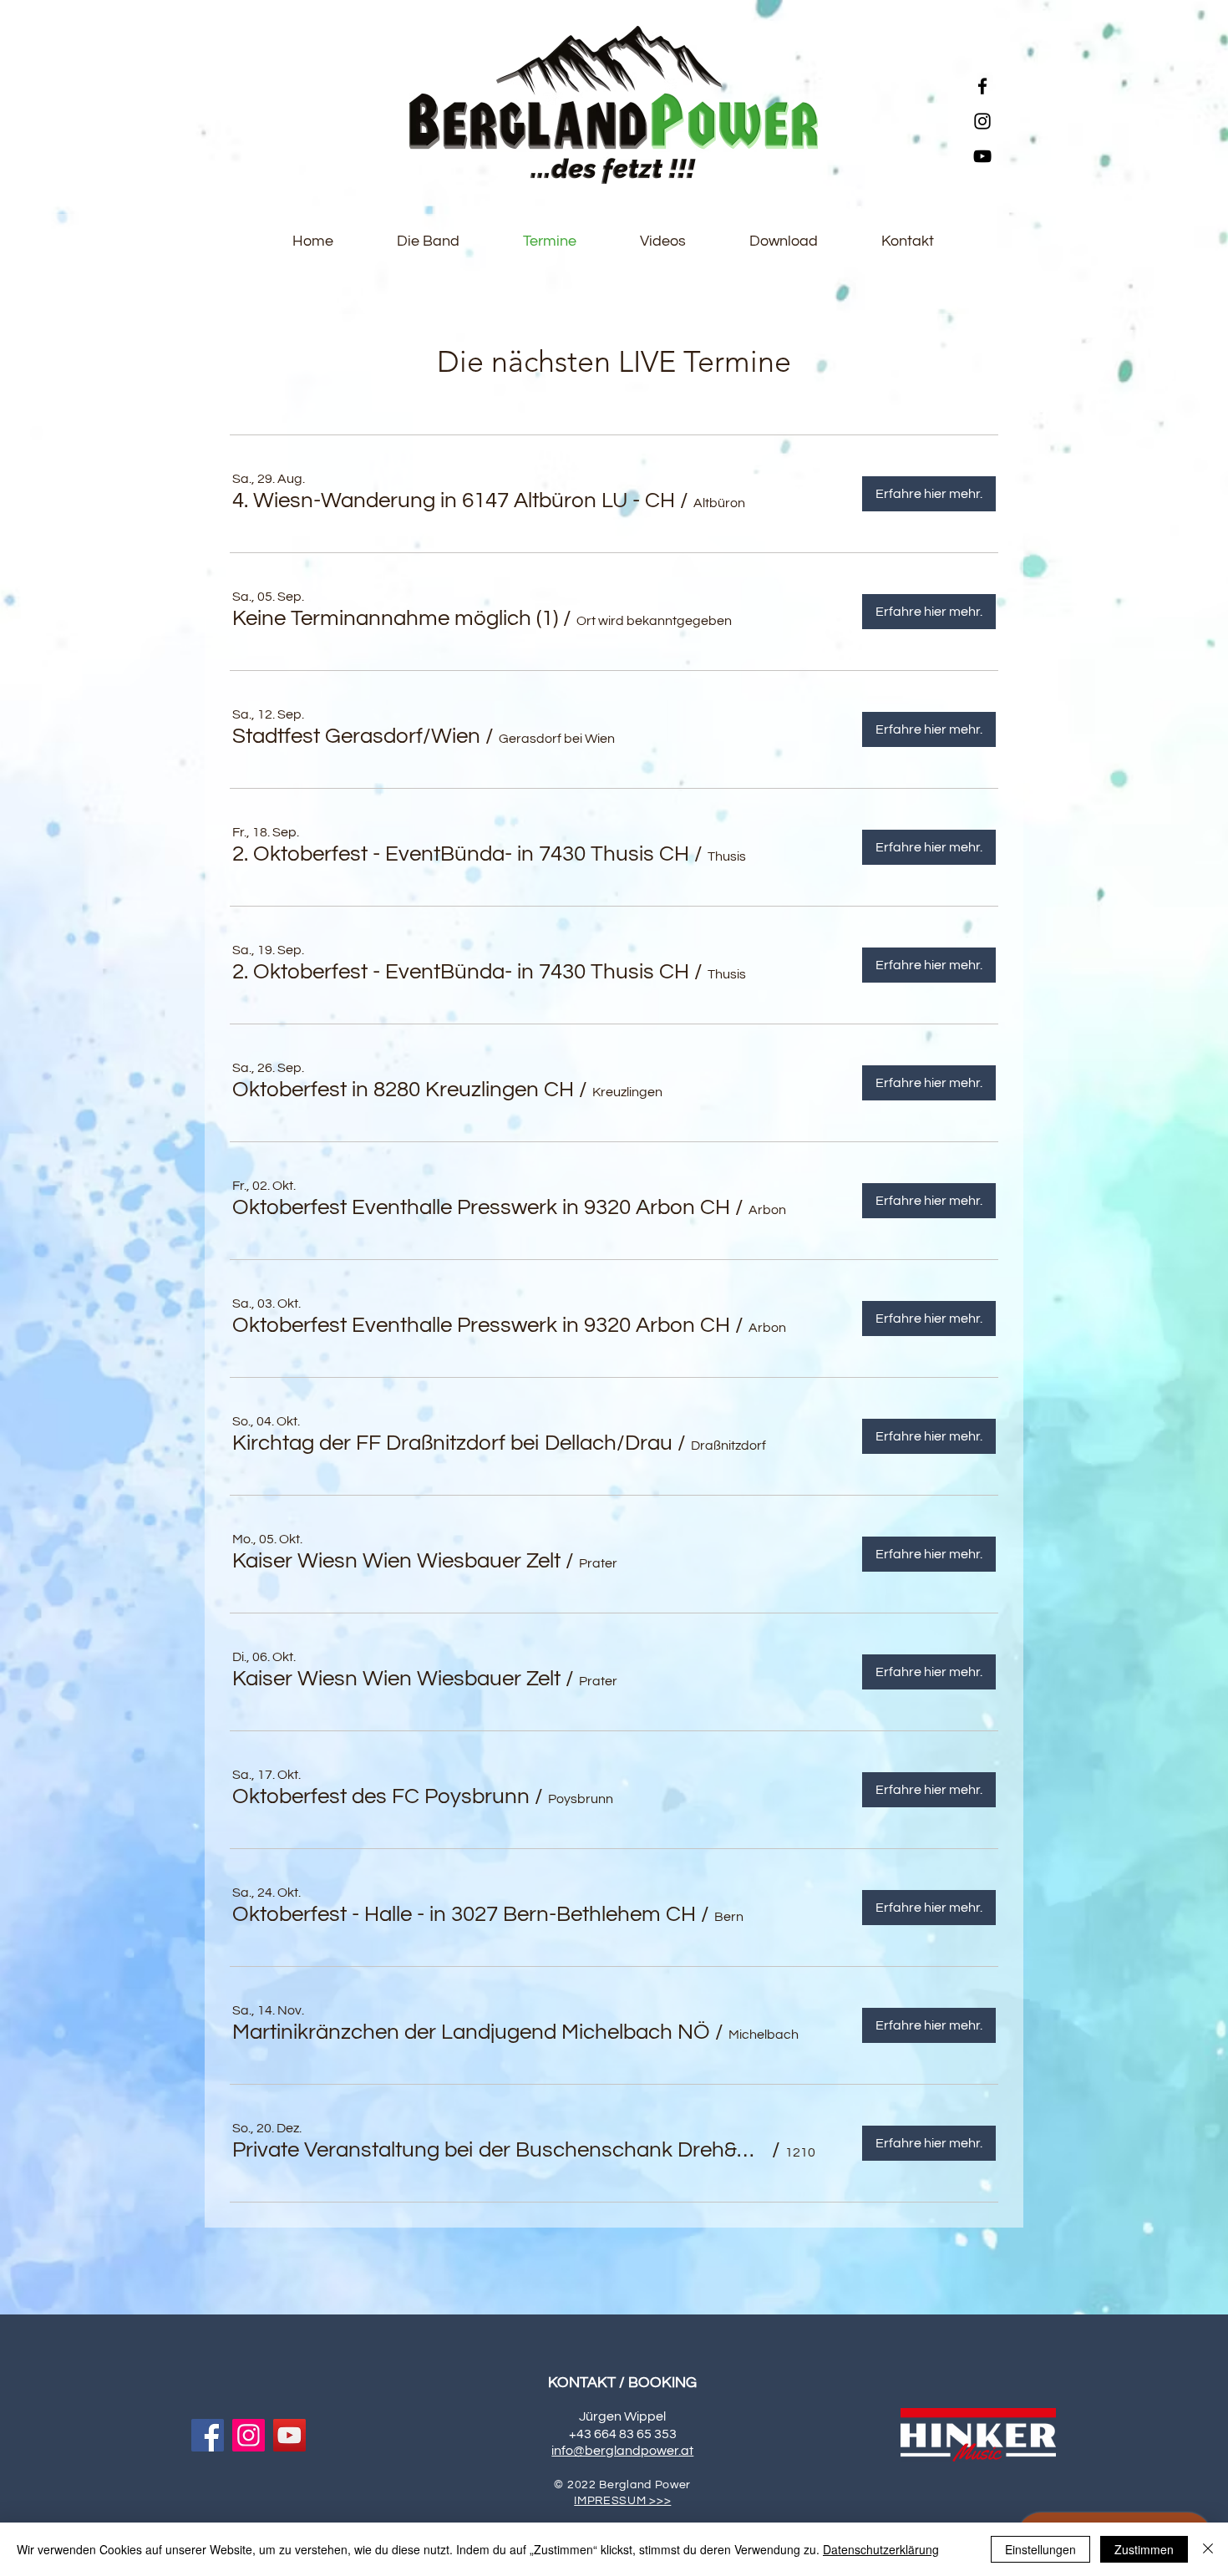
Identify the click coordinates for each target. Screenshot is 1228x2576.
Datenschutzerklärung (881, 2549)
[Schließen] (1208, 2549)
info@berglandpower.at (622, 2451)
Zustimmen (1144, 2549)
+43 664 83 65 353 (623, 2434)
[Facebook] (982, 86)
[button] (454, 500)
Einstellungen (1040, 2549)
